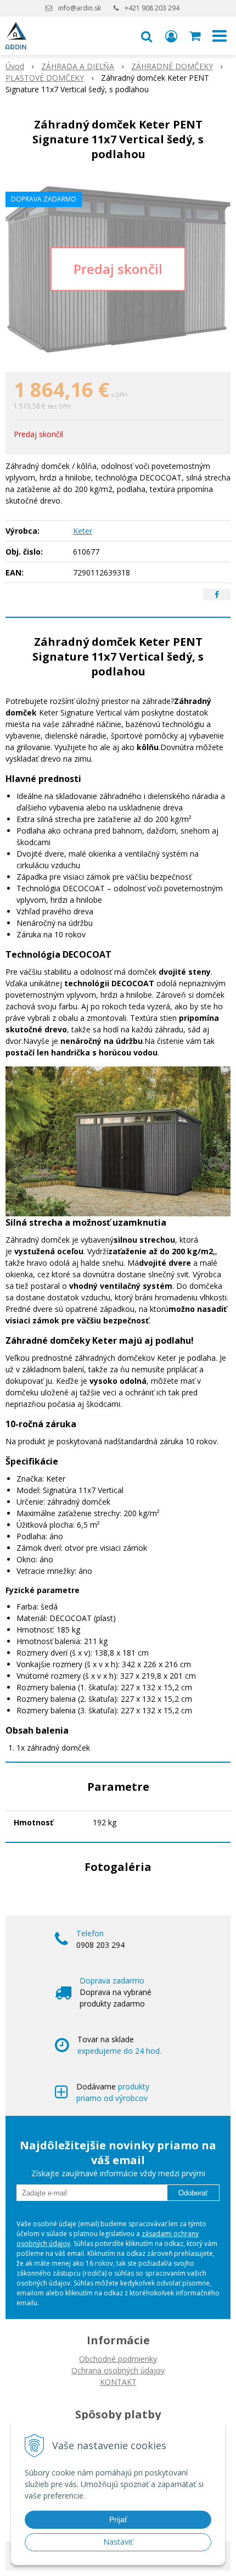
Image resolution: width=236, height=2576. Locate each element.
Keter (83, 531)
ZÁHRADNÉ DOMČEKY (172, 66)
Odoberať (193, 2193)
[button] (147, 36)
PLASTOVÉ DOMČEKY (45, 78)
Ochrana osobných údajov (118, 2370)
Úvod (15, 66)
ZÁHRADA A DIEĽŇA (78, 66)
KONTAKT (118, 2382)
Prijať (118, 2519)
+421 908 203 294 (152, 8)
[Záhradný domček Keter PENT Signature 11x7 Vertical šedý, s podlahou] (118, 269)
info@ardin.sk (80, 8)
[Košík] (196, 36)
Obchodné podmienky (118, 2359)
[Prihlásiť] (171, 36)
